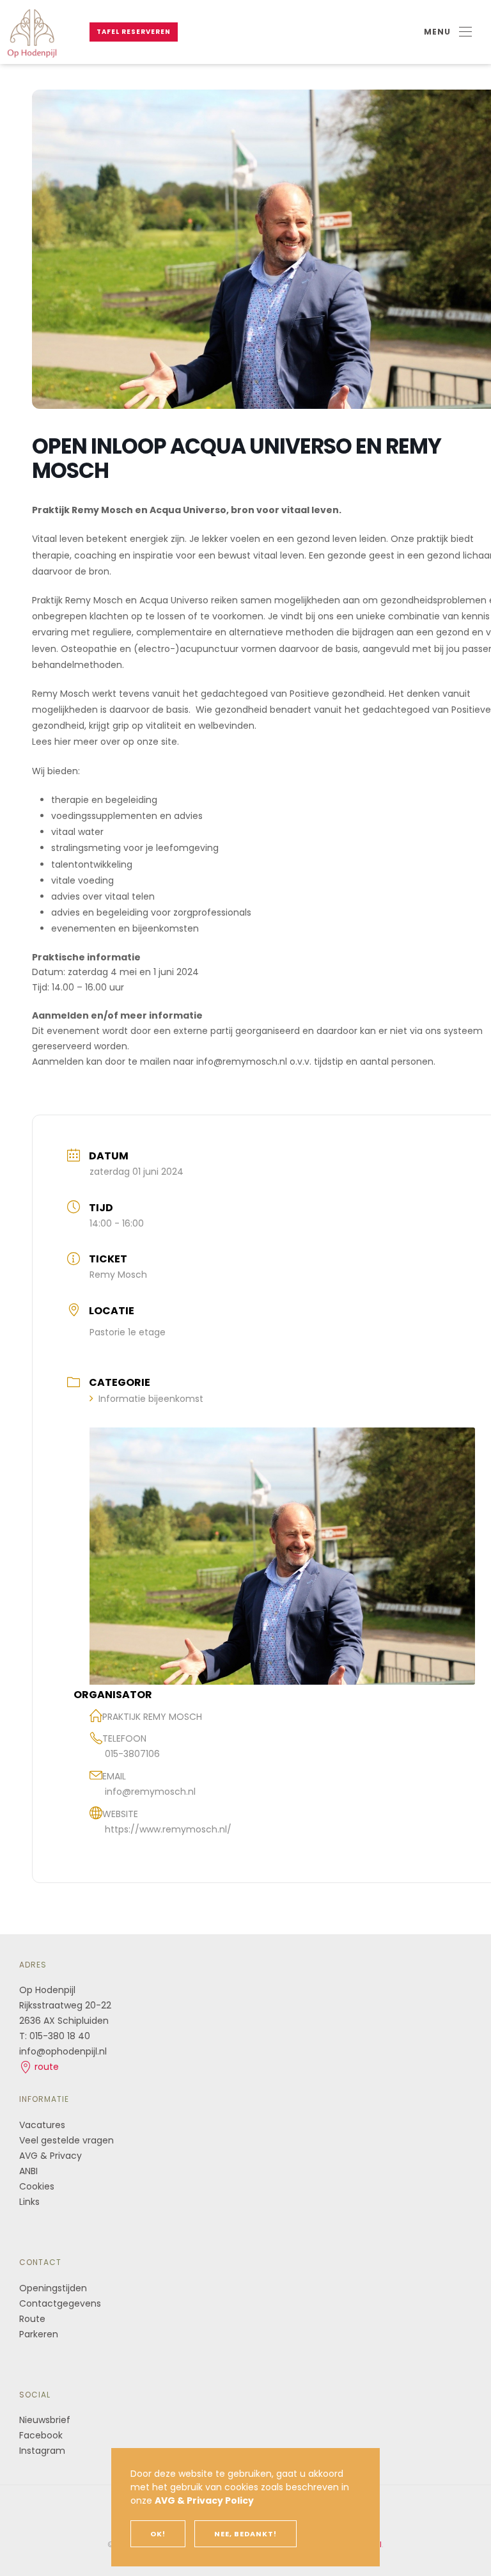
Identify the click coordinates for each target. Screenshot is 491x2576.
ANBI (28, 2171)
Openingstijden (53, 2288)
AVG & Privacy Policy (204, 2500)
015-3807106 (132, 1754)
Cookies (37, 2186)
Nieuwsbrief (45, 2420)
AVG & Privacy (51, 2156)
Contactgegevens (60, 2303)
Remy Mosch (118, 1275)
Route (34, 2319)
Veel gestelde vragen (66, 2140)
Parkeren (39, 2334)
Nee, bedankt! (245, 2534)
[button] (448, 32)
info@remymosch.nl (150, 1792)
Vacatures (42, 2125)
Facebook (41, 2435)
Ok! (158, 2534)
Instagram (42, 2451)
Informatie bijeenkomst (151, 1399)
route (45, 2067)
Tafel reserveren (134, 32)
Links (29, 2202)
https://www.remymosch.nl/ (168, 1829)
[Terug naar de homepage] (32, 32)
